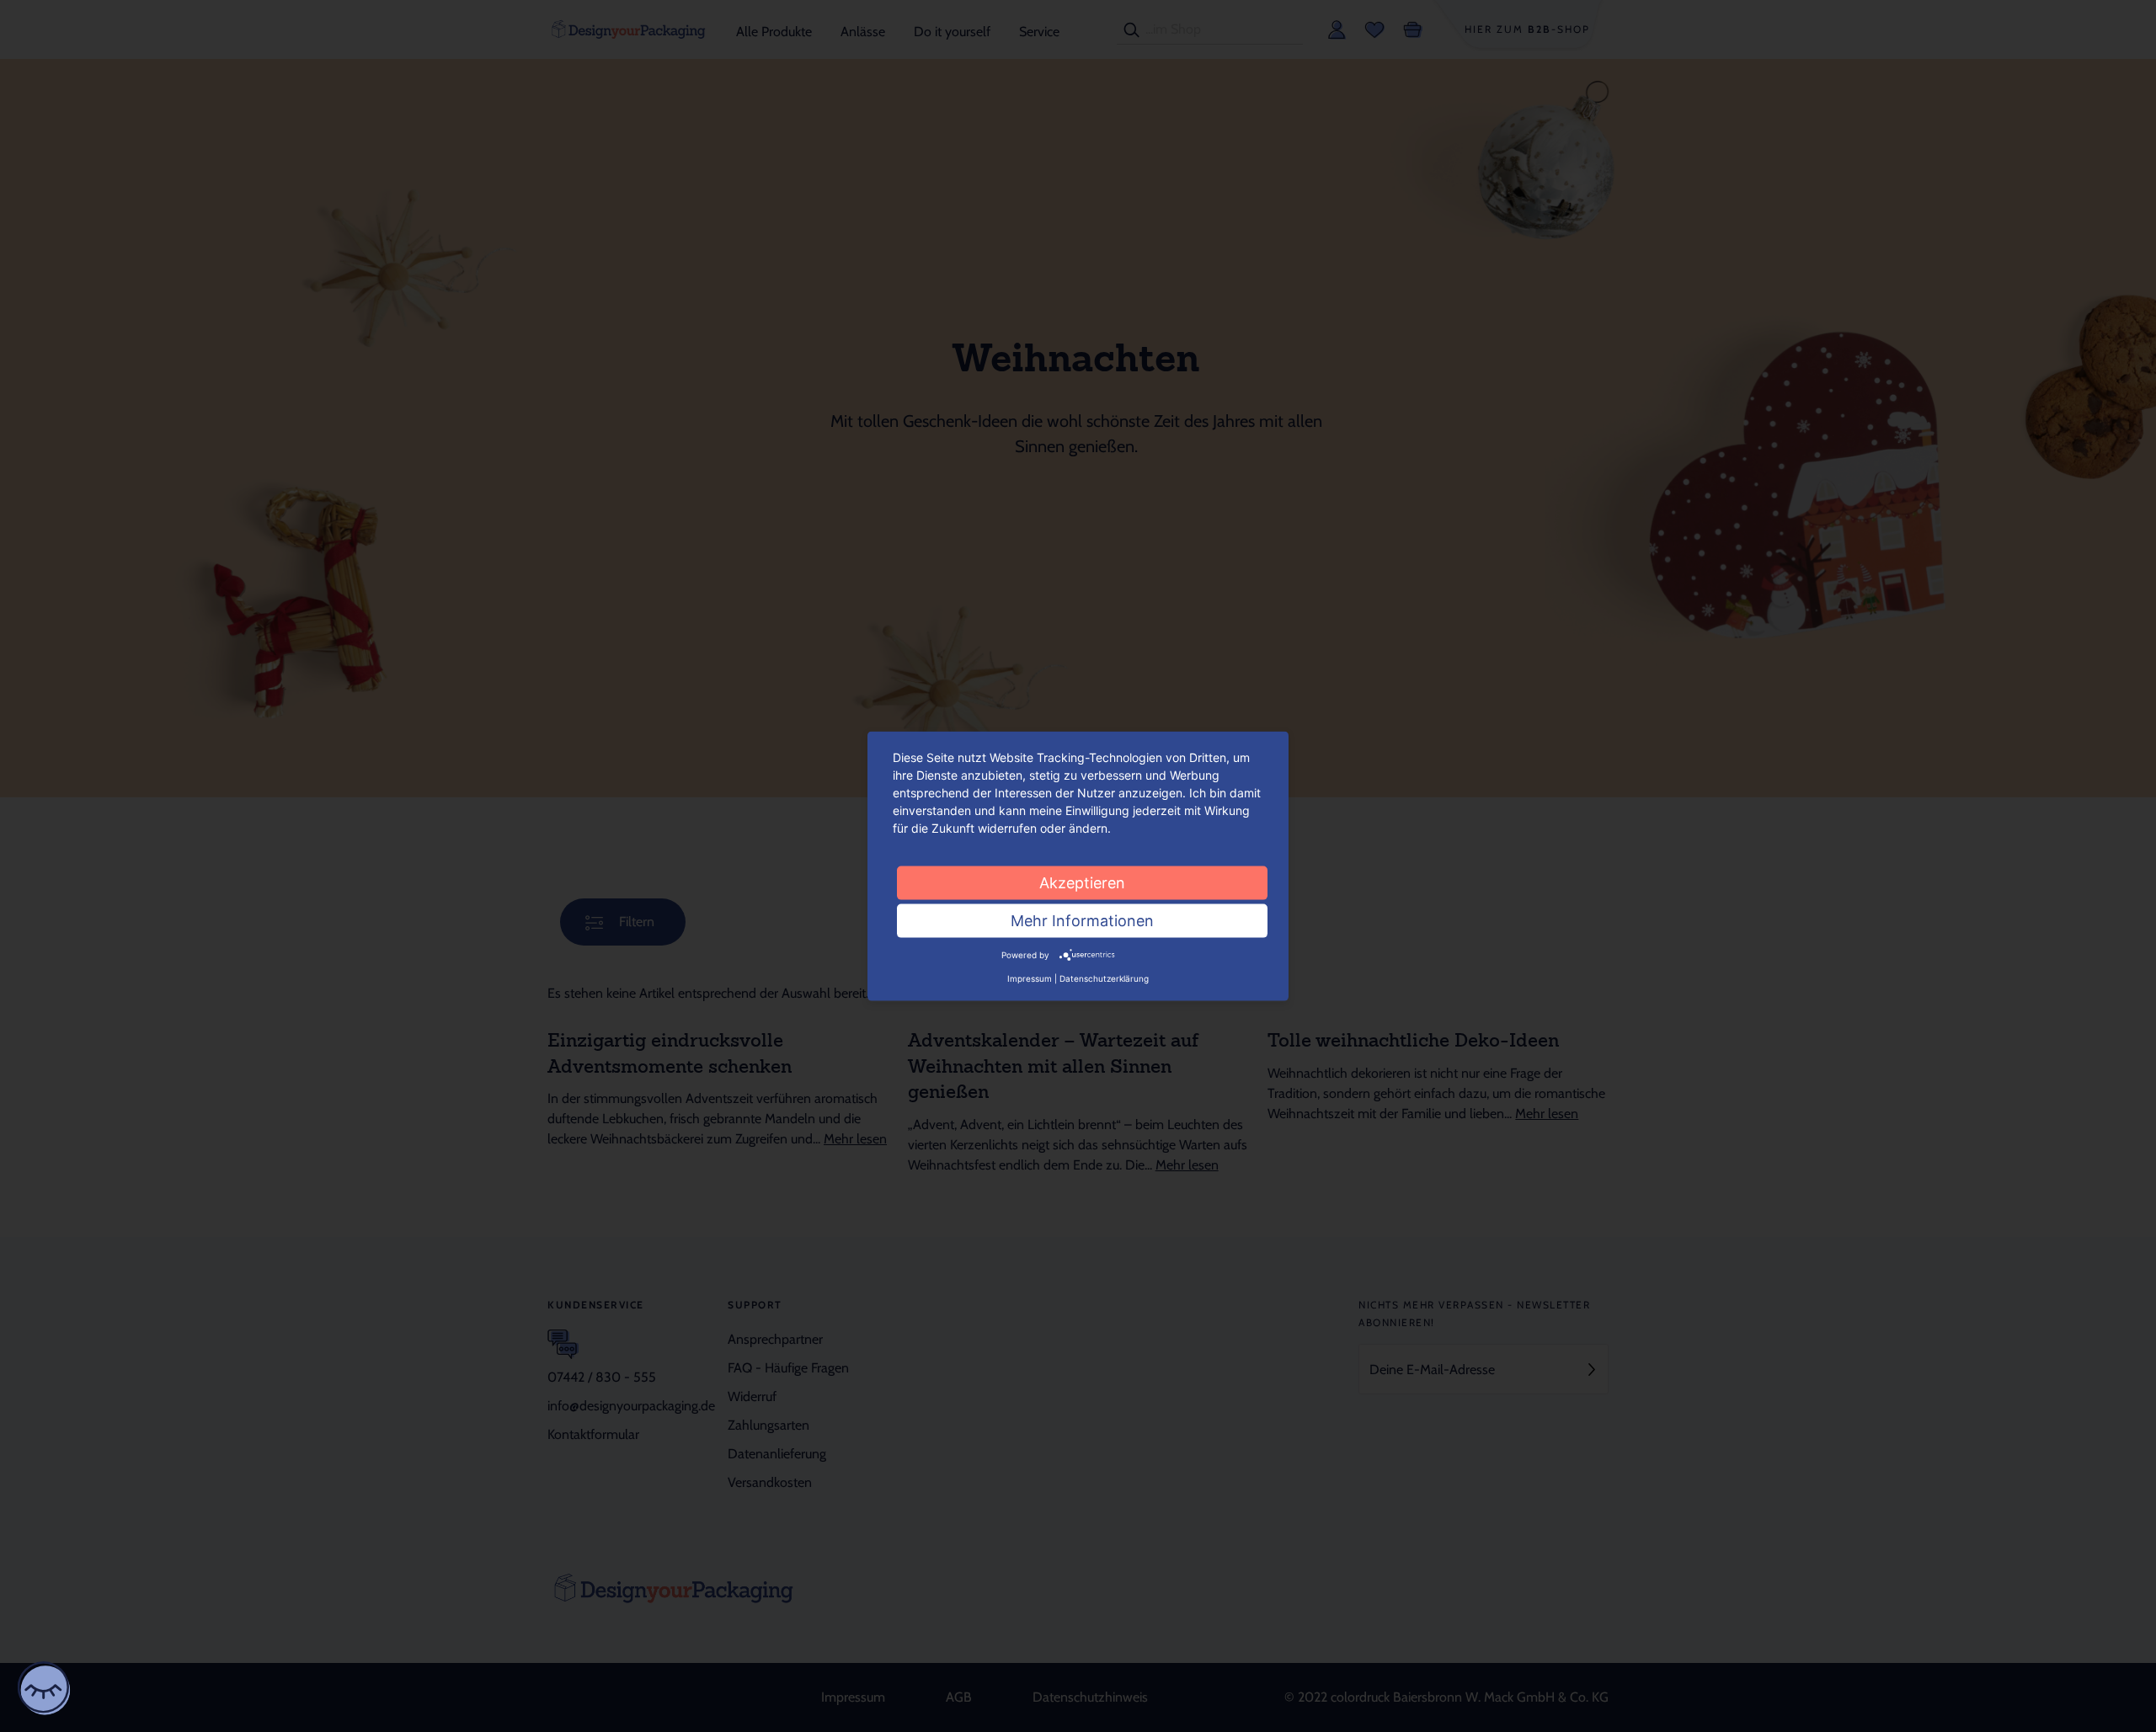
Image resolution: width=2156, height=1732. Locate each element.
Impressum (1030, 978)
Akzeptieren (1082, 882)
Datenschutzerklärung (1104, 978)
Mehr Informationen (1082, 920)
